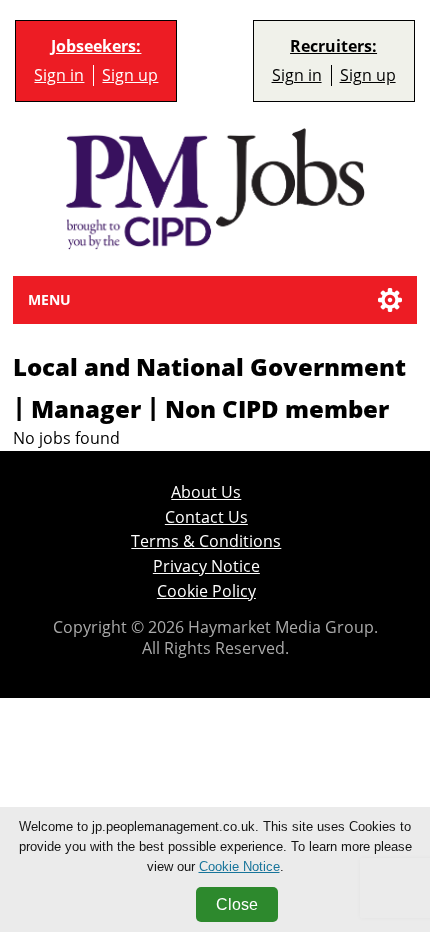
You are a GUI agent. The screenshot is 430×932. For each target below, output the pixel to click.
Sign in (59, 75)
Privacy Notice (206, 566)
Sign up (130, 75)
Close (237, 904)
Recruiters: (333, 46)
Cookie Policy (206, 591)
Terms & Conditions (206, 541)
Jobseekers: (96, 46)
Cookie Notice (239, 866)
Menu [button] (49, 299)
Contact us (206, 517)
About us (206, 492)
